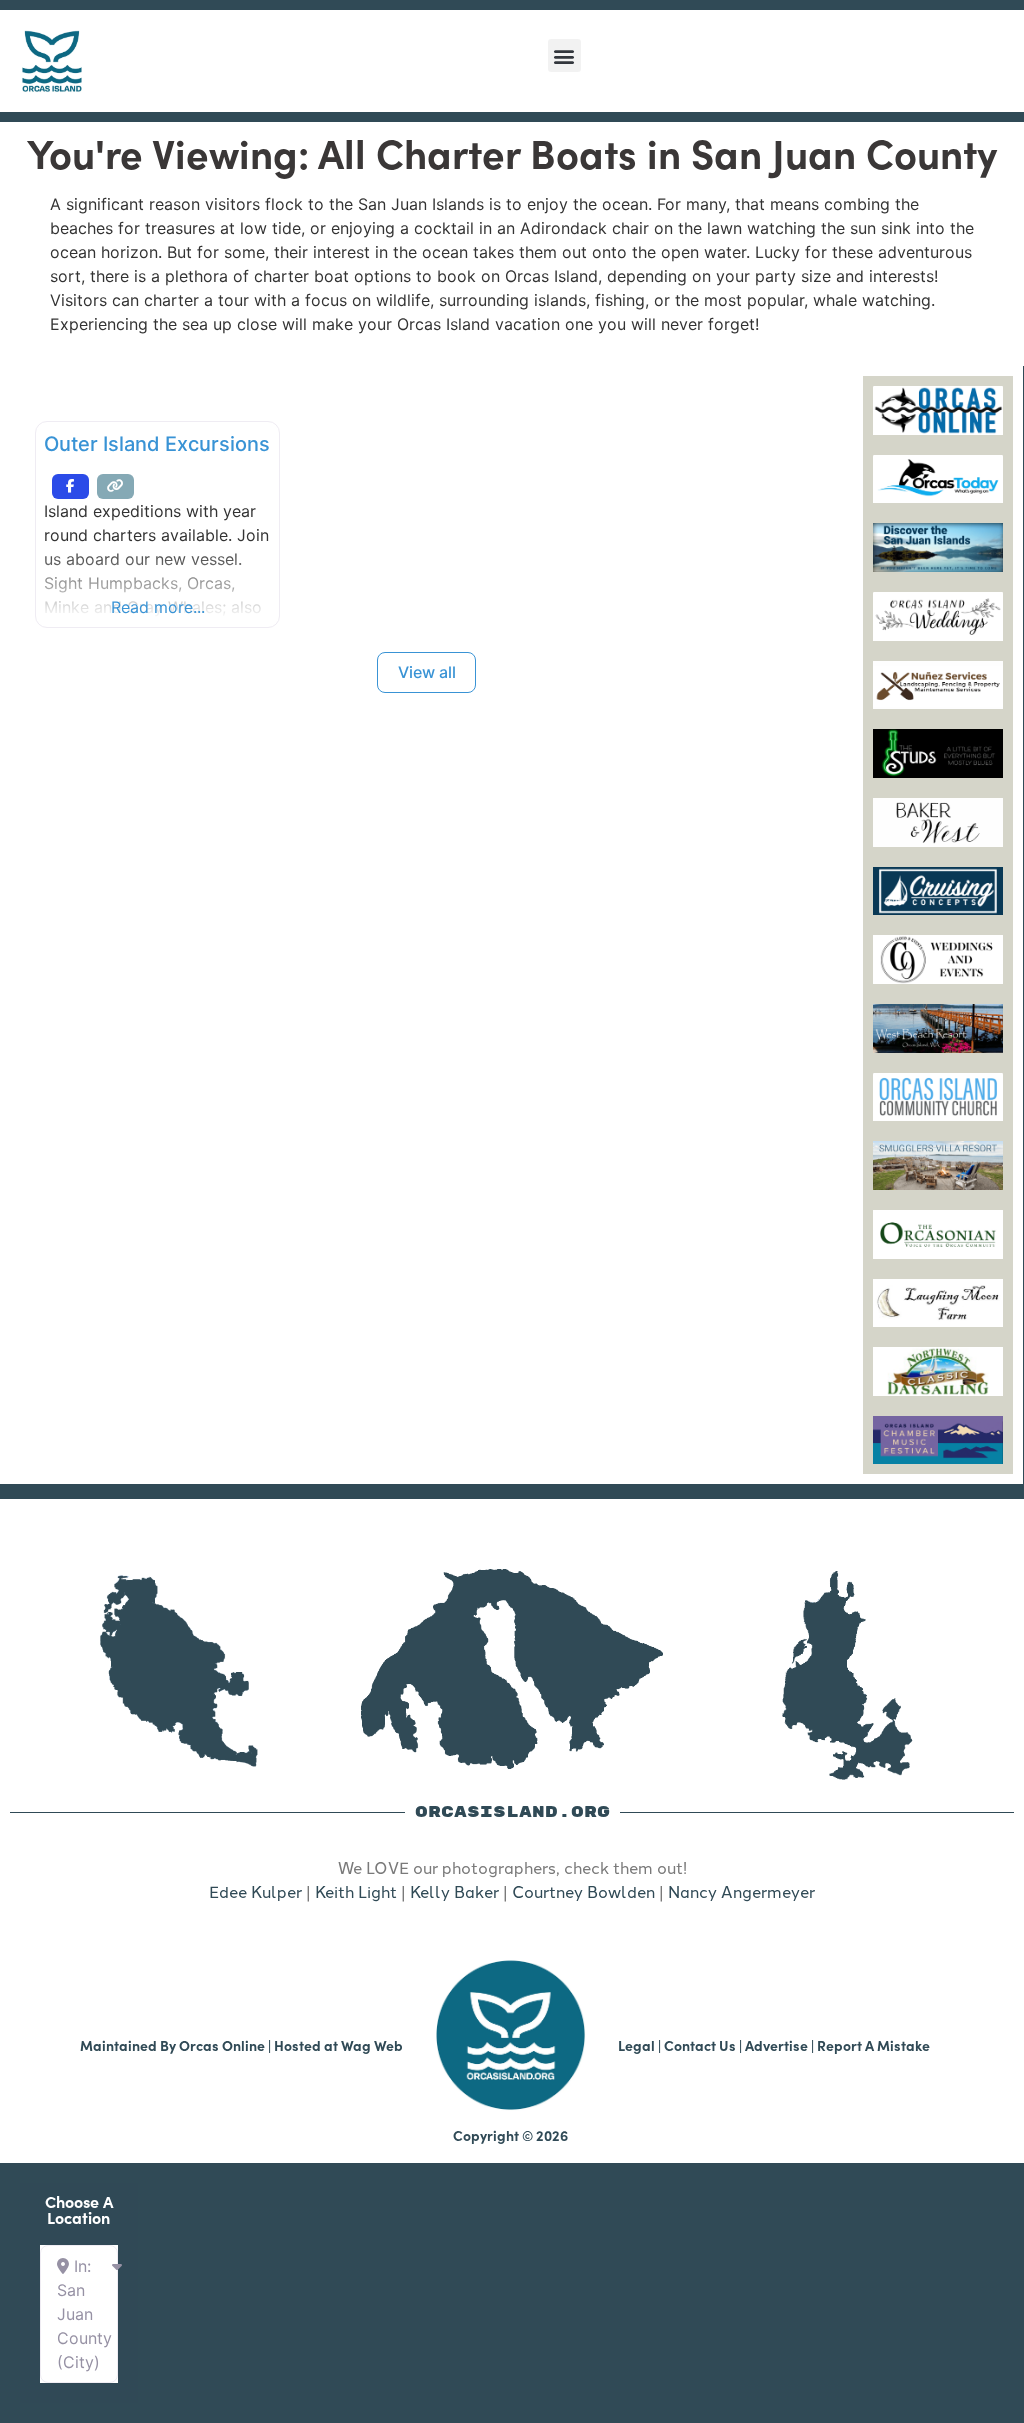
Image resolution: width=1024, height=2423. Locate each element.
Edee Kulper (255, 1891)
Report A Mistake (873, 2045)
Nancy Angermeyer (741, 1891)
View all (427, 672)
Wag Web (372, 2045)
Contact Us (700, 2045)
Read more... (158, 607)
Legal (636, 2045)
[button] (564, 55)
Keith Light (356, 1891)
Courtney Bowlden (583, 1891)
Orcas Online (222, 2045)
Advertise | (781, 2045)
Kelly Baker (454, 1891)
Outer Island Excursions (157, 444)
